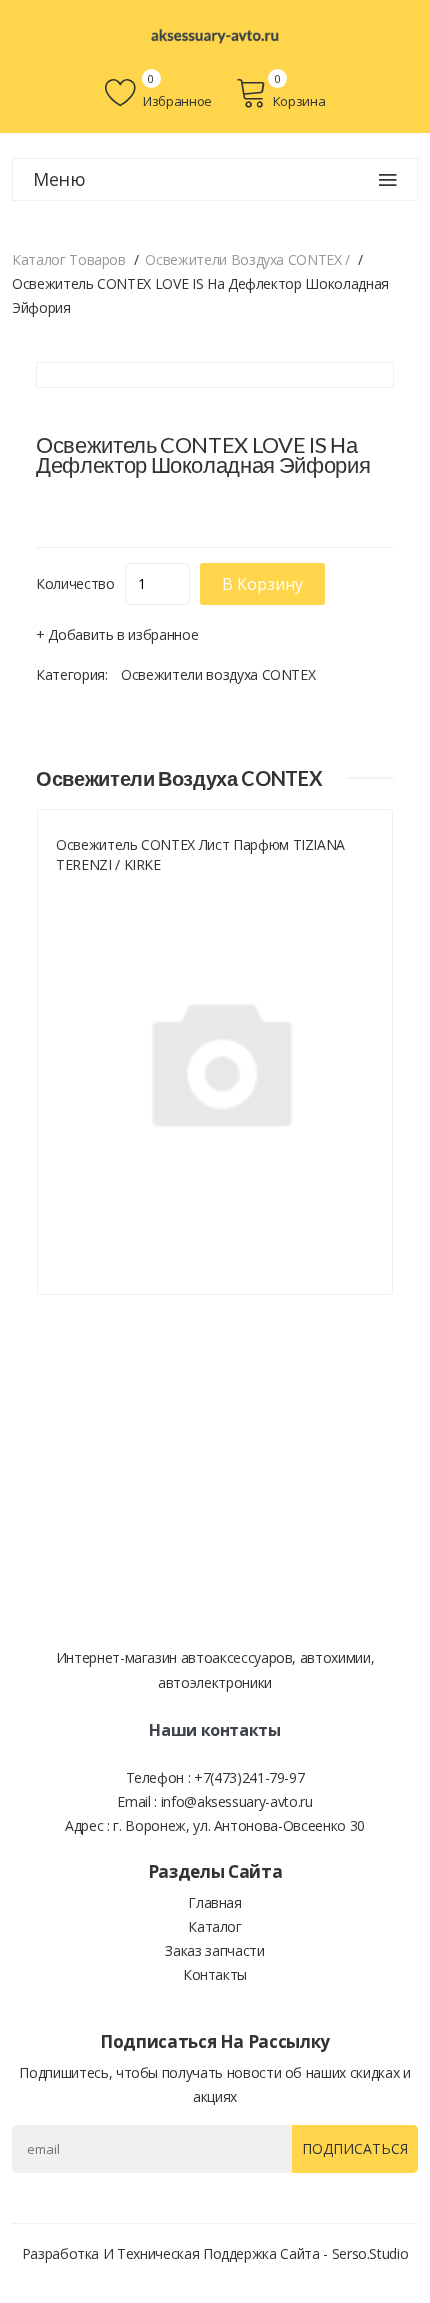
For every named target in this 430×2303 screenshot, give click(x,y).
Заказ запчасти (214, 1950)
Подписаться (355, 2148)
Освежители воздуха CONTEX (218, 674)
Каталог (215, 1926)
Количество (75, 583)
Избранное (176, 101)
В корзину (262, 584)
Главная (215, 1902)
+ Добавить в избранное (117, 634)
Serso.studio (370, 2253)
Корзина (299, 101)
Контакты (215, 1974)
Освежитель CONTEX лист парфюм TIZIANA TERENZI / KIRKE (200, 854)
